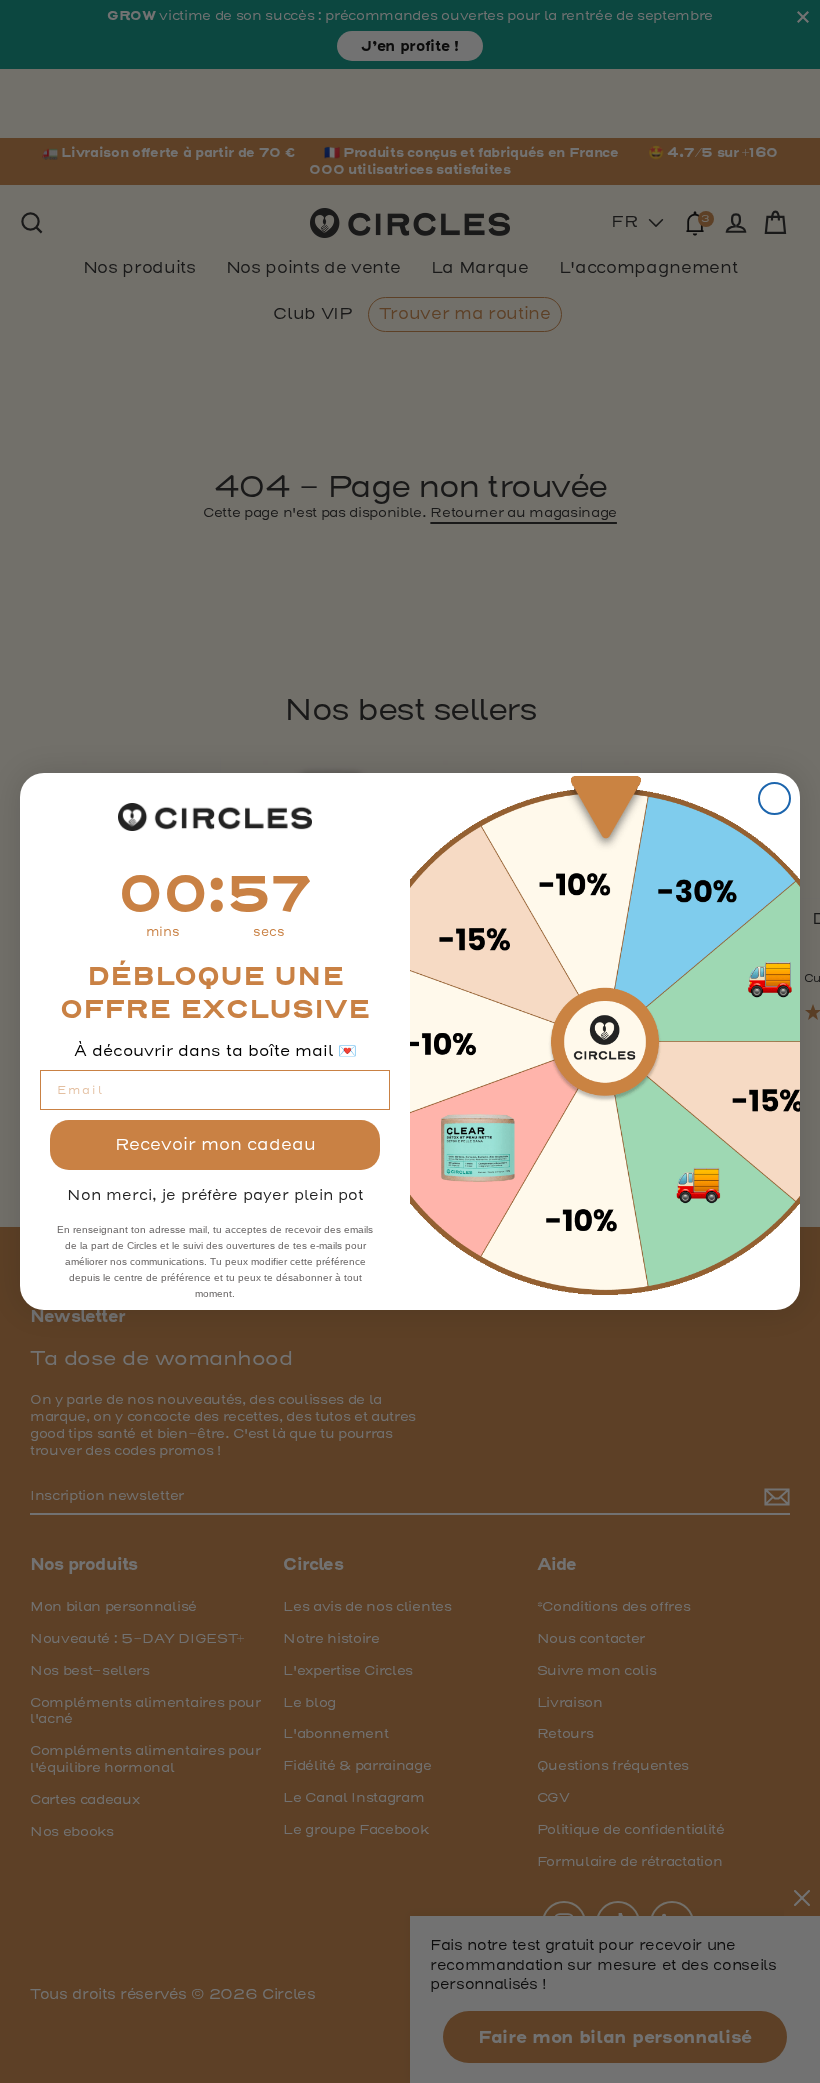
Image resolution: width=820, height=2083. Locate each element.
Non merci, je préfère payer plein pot (215, 1195)
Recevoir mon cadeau (215, 1144)
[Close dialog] (774, 798)
